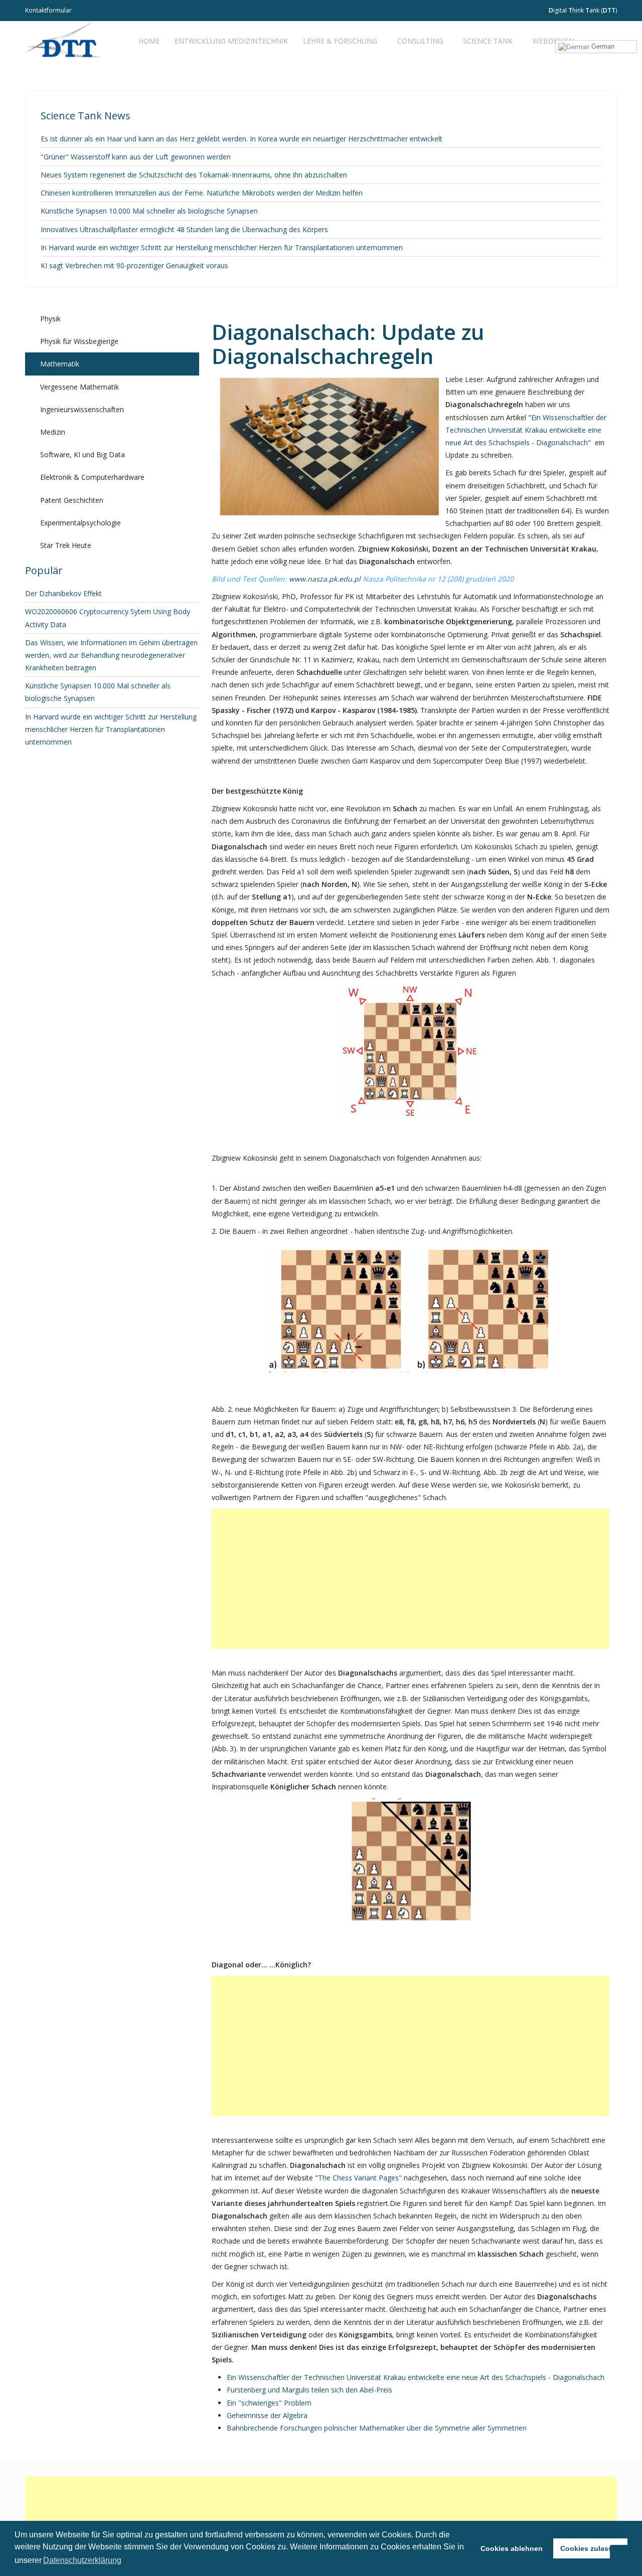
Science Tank (488, 41)
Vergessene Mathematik (79, 387)
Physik (50, 319)
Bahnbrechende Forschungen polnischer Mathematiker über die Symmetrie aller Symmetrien (377, 2428)
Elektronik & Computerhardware (92, 477)
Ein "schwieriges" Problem (269, 2403)
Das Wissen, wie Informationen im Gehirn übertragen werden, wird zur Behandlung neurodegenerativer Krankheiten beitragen (111, 655)
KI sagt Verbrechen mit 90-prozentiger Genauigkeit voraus (134, 265)
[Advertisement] (411, 1579)
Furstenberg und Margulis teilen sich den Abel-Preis (309, 2390)
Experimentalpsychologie (81, 523)
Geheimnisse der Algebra (267, 2415)
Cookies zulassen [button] (591, 2548)
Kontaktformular (48, 10)
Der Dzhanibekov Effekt (63, 593)
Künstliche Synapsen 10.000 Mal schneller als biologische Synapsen (149, 211)
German (602, 46)
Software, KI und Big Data (83, 454)
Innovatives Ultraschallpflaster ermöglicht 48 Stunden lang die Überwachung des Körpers (184, 229)
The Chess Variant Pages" (360, 2178)
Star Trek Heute (66, 545)
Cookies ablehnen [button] (512, 2548)
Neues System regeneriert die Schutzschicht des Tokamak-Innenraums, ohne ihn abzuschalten (194, 175)
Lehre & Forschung (340, 41)
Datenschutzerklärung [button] (82, 2560)
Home (149, 41)
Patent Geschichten (72, 500)
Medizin (53, 432)
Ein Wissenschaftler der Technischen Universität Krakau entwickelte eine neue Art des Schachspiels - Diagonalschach (416, 2377)
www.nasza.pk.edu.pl (325, 579)
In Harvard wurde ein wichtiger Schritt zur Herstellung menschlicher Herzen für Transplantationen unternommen (222, 247)
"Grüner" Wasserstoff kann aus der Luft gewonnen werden (136, 157)
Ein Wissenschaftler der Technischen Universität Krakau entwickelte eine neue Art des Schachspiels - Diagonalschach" (526, 430)
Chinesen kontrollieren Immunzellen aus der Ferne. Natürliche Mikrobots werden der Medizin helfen (202, 193)
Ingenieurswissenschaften (82, 409)
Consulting (420, 41)
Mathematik (60, 364)
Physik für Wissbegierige (79, 341)
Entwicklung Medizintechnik (231, 41)
